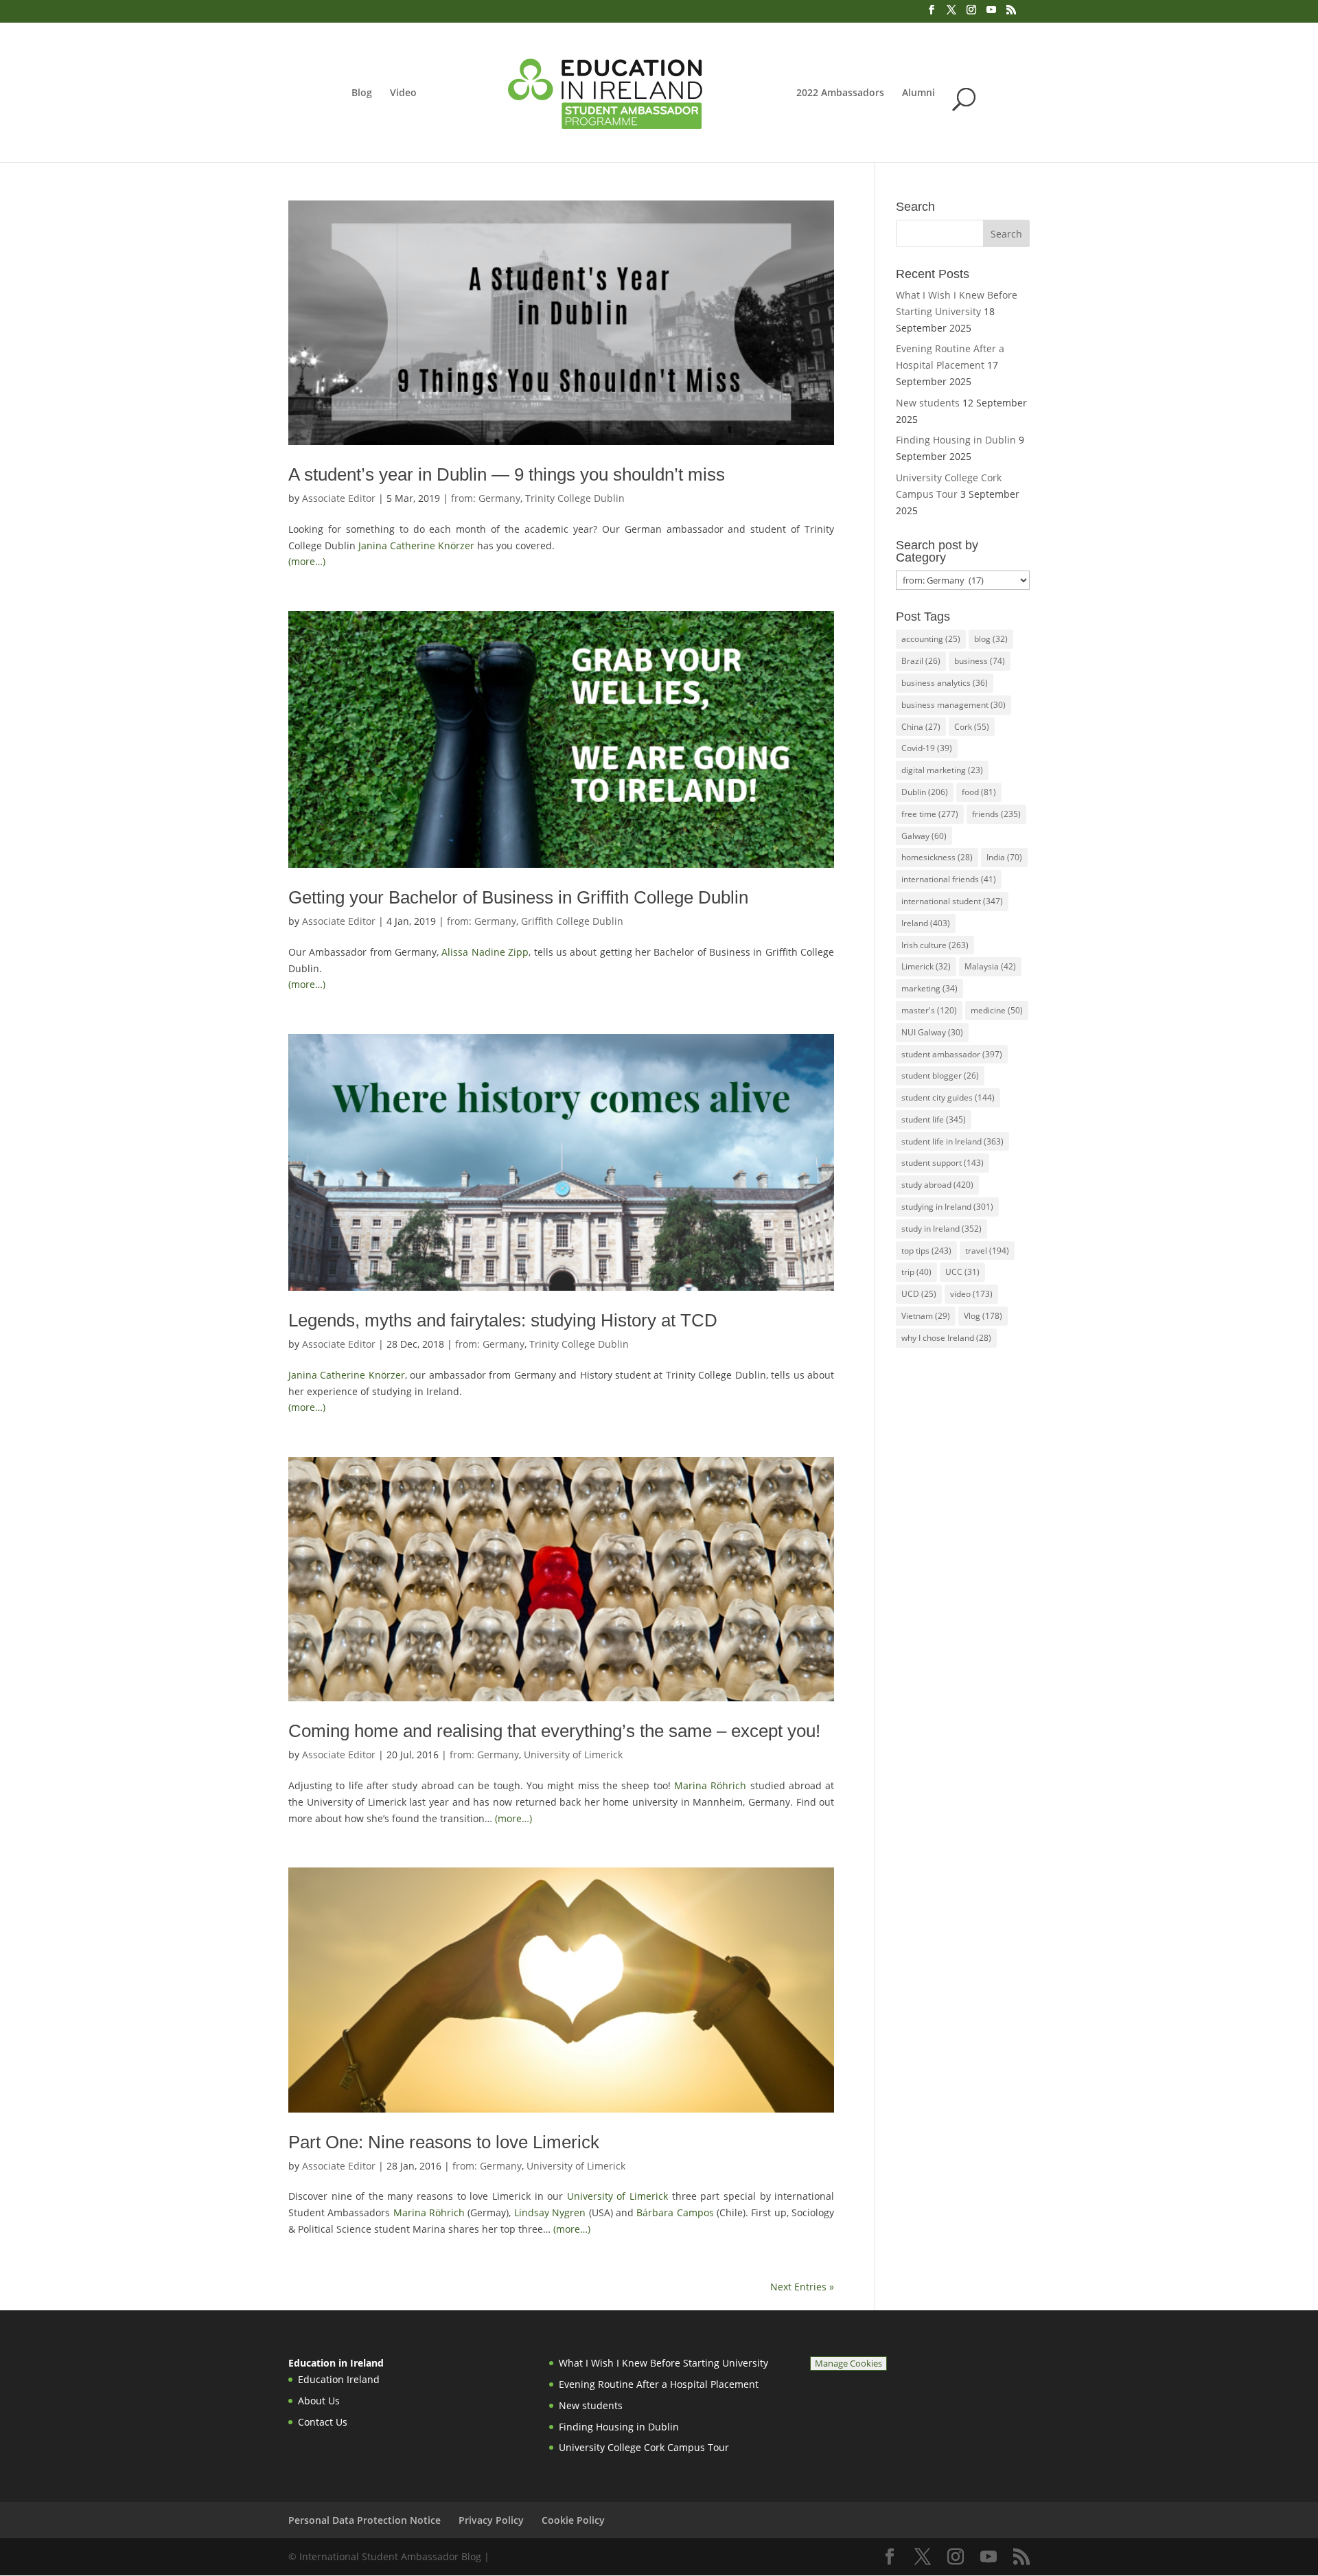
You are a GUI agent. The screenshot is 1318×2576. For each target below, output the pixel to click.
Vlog (983, 1316)
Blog (362, 93)
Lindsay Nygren (550, 2212)
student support (943, 1163)
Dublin (925, 792)
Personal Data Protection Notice (365, 2520)
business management (953, 705)
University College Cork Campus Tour (644, 2447)
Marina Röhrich (710, 1785)
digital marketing (942, 770)
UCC (962, 1272)
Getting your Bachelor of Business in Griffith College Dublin (518, 897)
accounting (931, 639)
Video (403, 93)
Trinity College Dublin (575, 498)
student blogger (940, 1076)
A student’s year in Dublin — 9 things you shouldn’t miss (507, 474)
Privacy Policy (491, 2520)
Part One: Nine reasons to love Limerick (444, 2142)
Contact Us (323, 2422)
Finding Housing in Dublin (956, 440)
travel (987, 1251)
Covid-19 (927, 748)
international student (952, 901)
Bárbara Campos (675, 2212)
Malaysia (990, 966)
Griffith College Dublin (572, 921)
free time (930, 814)
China (921, 727)
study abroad (937, 1185)
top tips (926, 1251)
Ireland (926, 923)
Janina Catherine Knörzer (416, 545)
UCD (919, 1294)
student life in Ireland (952, 1141)
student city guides (948, 1097)
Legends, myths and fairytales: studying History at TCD (503, 1320)
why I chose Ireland (946, 1338)
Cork (972, 727)
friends (996, 814)
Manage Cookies (848, 2364)
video (971, 1294)
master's (929, 1010)
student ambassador (952, 1054)
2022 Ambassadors (840, 93)
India (1004, 857)
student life (934, 1119)
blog (991, 639)
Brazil (921, 661)
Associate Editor (339, 498)
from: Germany (486, 498)
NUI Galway (932, 1032)
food (979, 792)
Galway (924, 836)
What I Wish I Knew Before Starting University (663, 2363)
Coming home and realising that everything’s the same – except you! (554, 1731)
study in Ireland (941, 1229)
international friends (949, 879)
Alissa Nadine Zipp (485, 952)
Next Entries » (802, 2287)
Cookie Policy (573, 2520)
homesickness (937, 857)
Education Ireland (339, 2379)
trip (916, 1272)
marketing (929, 988)
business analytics (945, 683)
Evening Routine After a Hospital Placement (659, 2384)
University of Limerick (573, 1755)
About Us (319, 2401)
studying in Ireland (947, 1207)
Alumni (918, 93)
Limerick (926, 966)
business (980, 661)
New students (928, 403)
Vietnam (926, 1316)
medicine (997, 1010)
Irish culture (935, 945)
